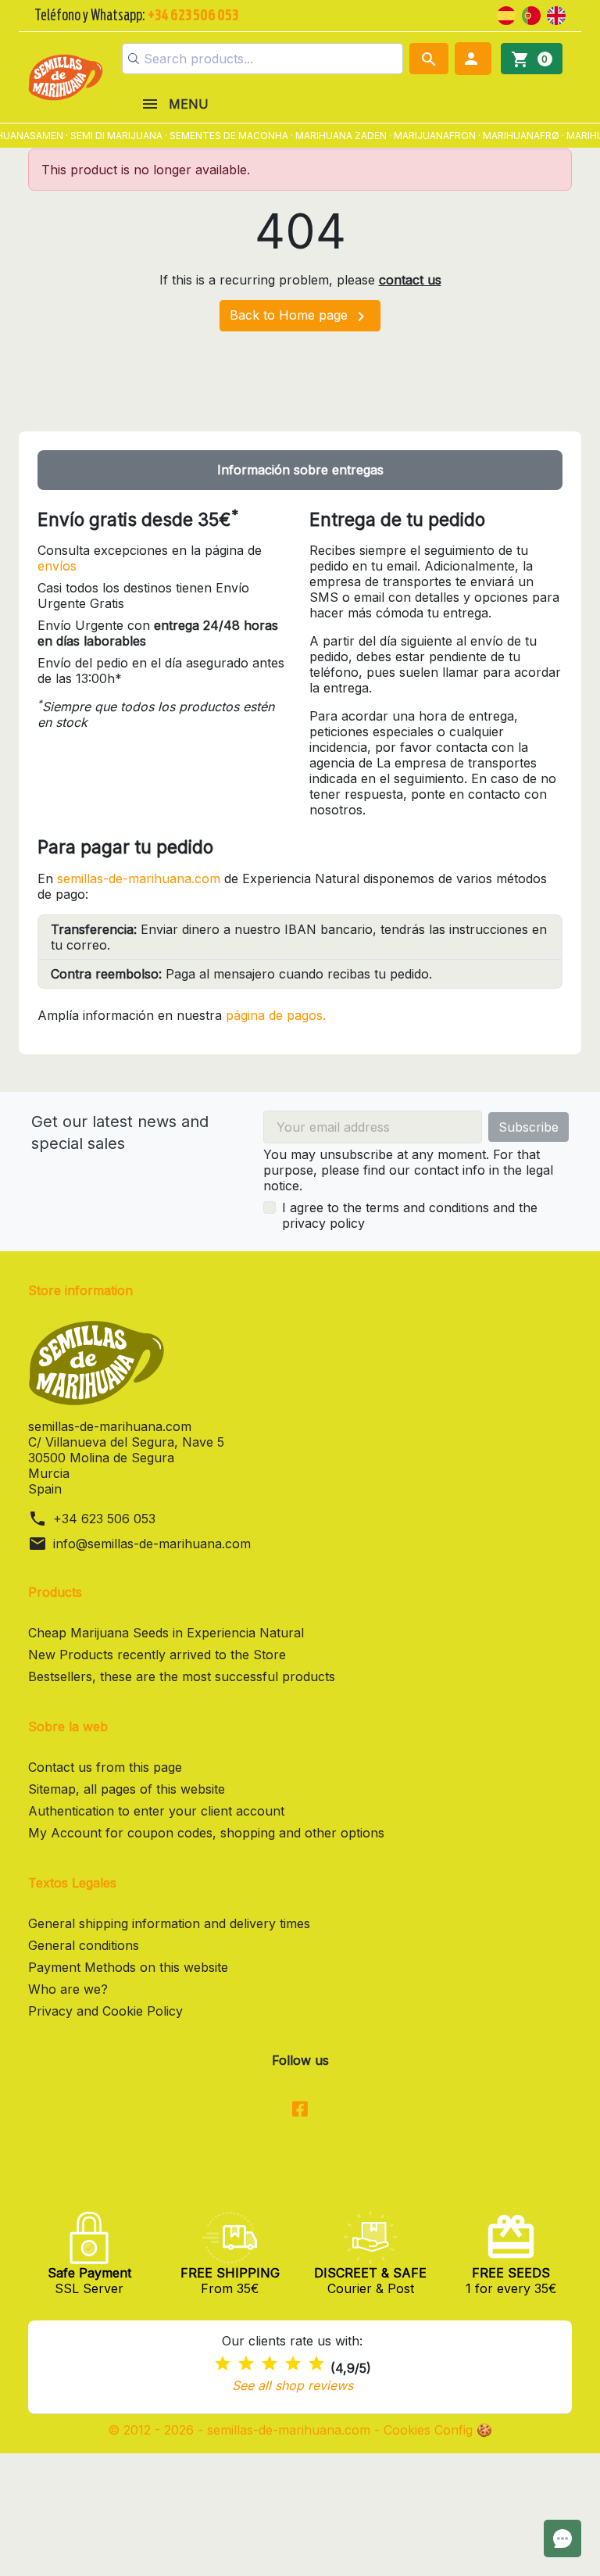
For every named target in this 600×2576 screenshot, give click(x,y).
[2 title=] (246, 2364)
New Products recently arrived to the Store (157, 1655)
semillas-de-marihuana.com (139, 878)
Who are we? (68, 1989)
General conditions (84, 1945)
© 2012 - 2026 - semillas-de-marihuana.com (241, 2430)
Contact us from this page (105, 1767)
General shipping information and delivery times (169, 1923)
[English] (556, 14)
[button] (473, 59)
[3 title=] (270, 2364)
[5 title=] (316, 2364)
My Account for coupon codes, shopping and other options (206, 1833)
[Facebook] (300, 2110)
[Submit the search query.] (134, 59)
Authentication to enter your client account (156, 1811)
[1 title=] (223, 2364)
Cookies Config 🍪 (438, 2430)
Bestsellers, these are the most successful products (182, 1676)
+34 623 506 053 (104, 1519)
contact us (410, 280)
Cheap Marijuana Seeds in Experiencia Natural (166, 1633)
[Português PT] (531, 14)
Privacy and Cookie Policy (105, 2011)
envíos (57, 566)
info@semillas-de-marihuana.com (152, 1544)
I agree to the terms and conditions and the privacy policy (410, 1215)
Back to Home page (300, 317)
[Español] (506, 14)
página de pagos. (276, 1015)
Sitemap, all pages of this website (127, 1789)
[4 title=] (293, 2364)
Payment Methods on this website (128, 1967)
